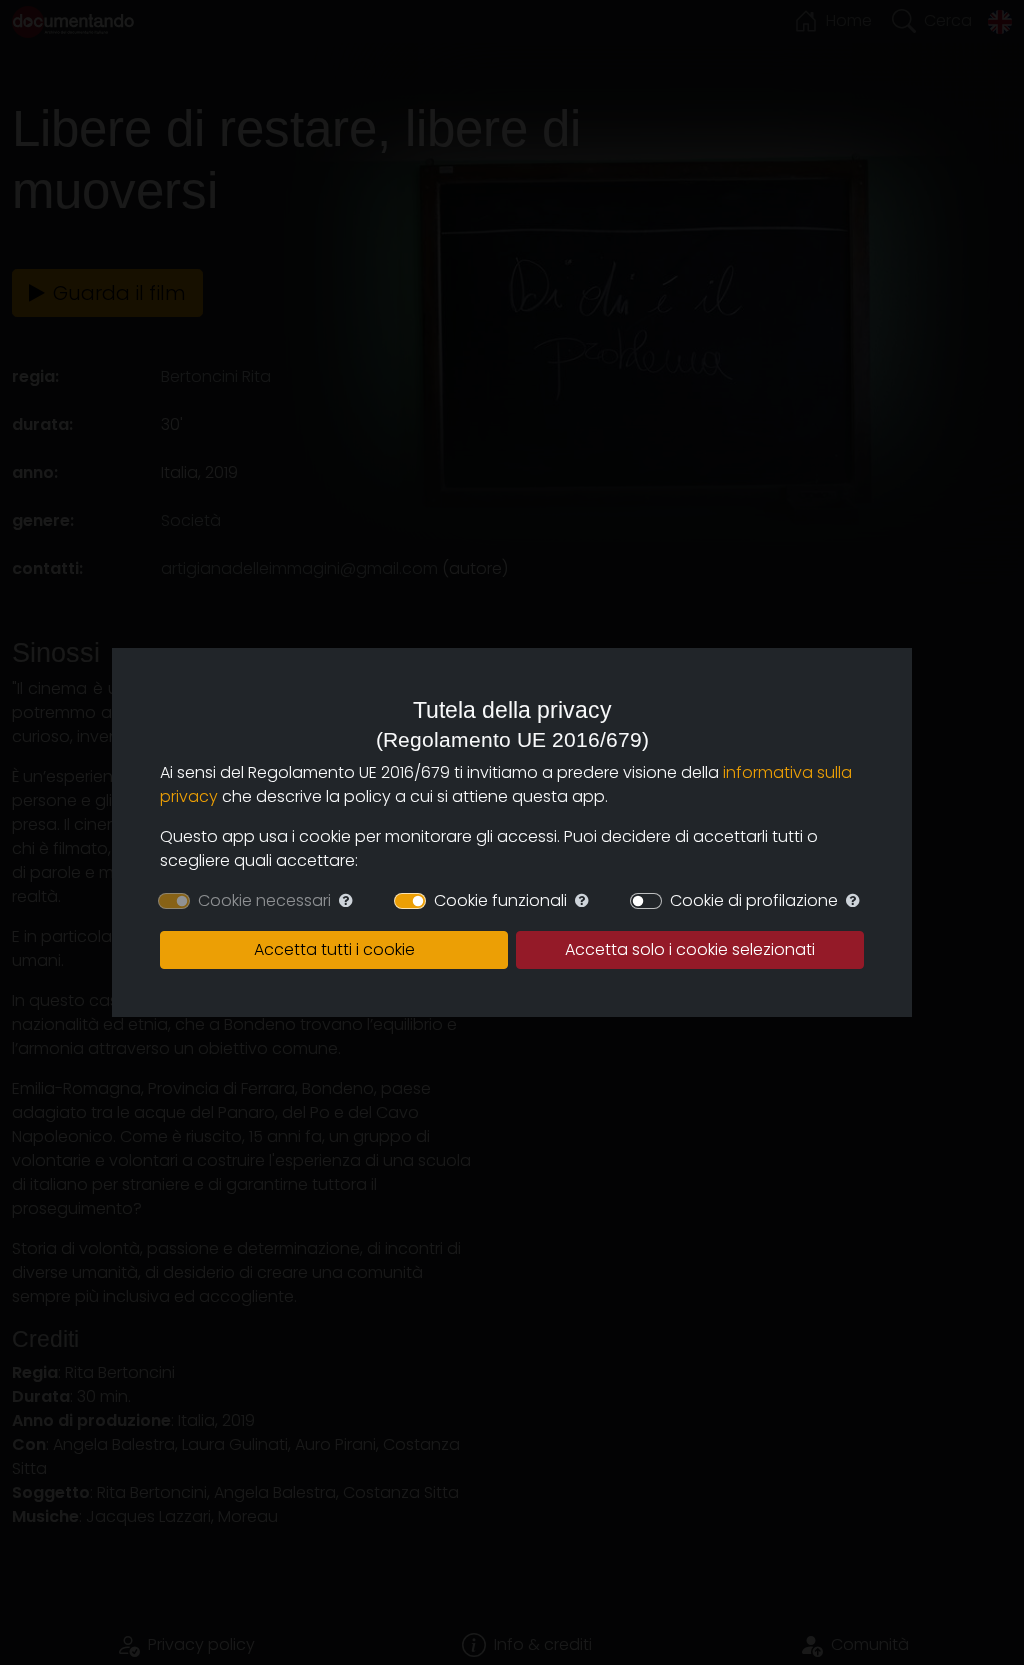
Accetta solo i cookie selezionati (690, 949)
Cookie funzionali (500, 900)
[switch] (410, 901)
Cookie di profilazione (754, 900)
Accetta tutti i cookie (334, 949)
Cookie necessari (264, 900)
